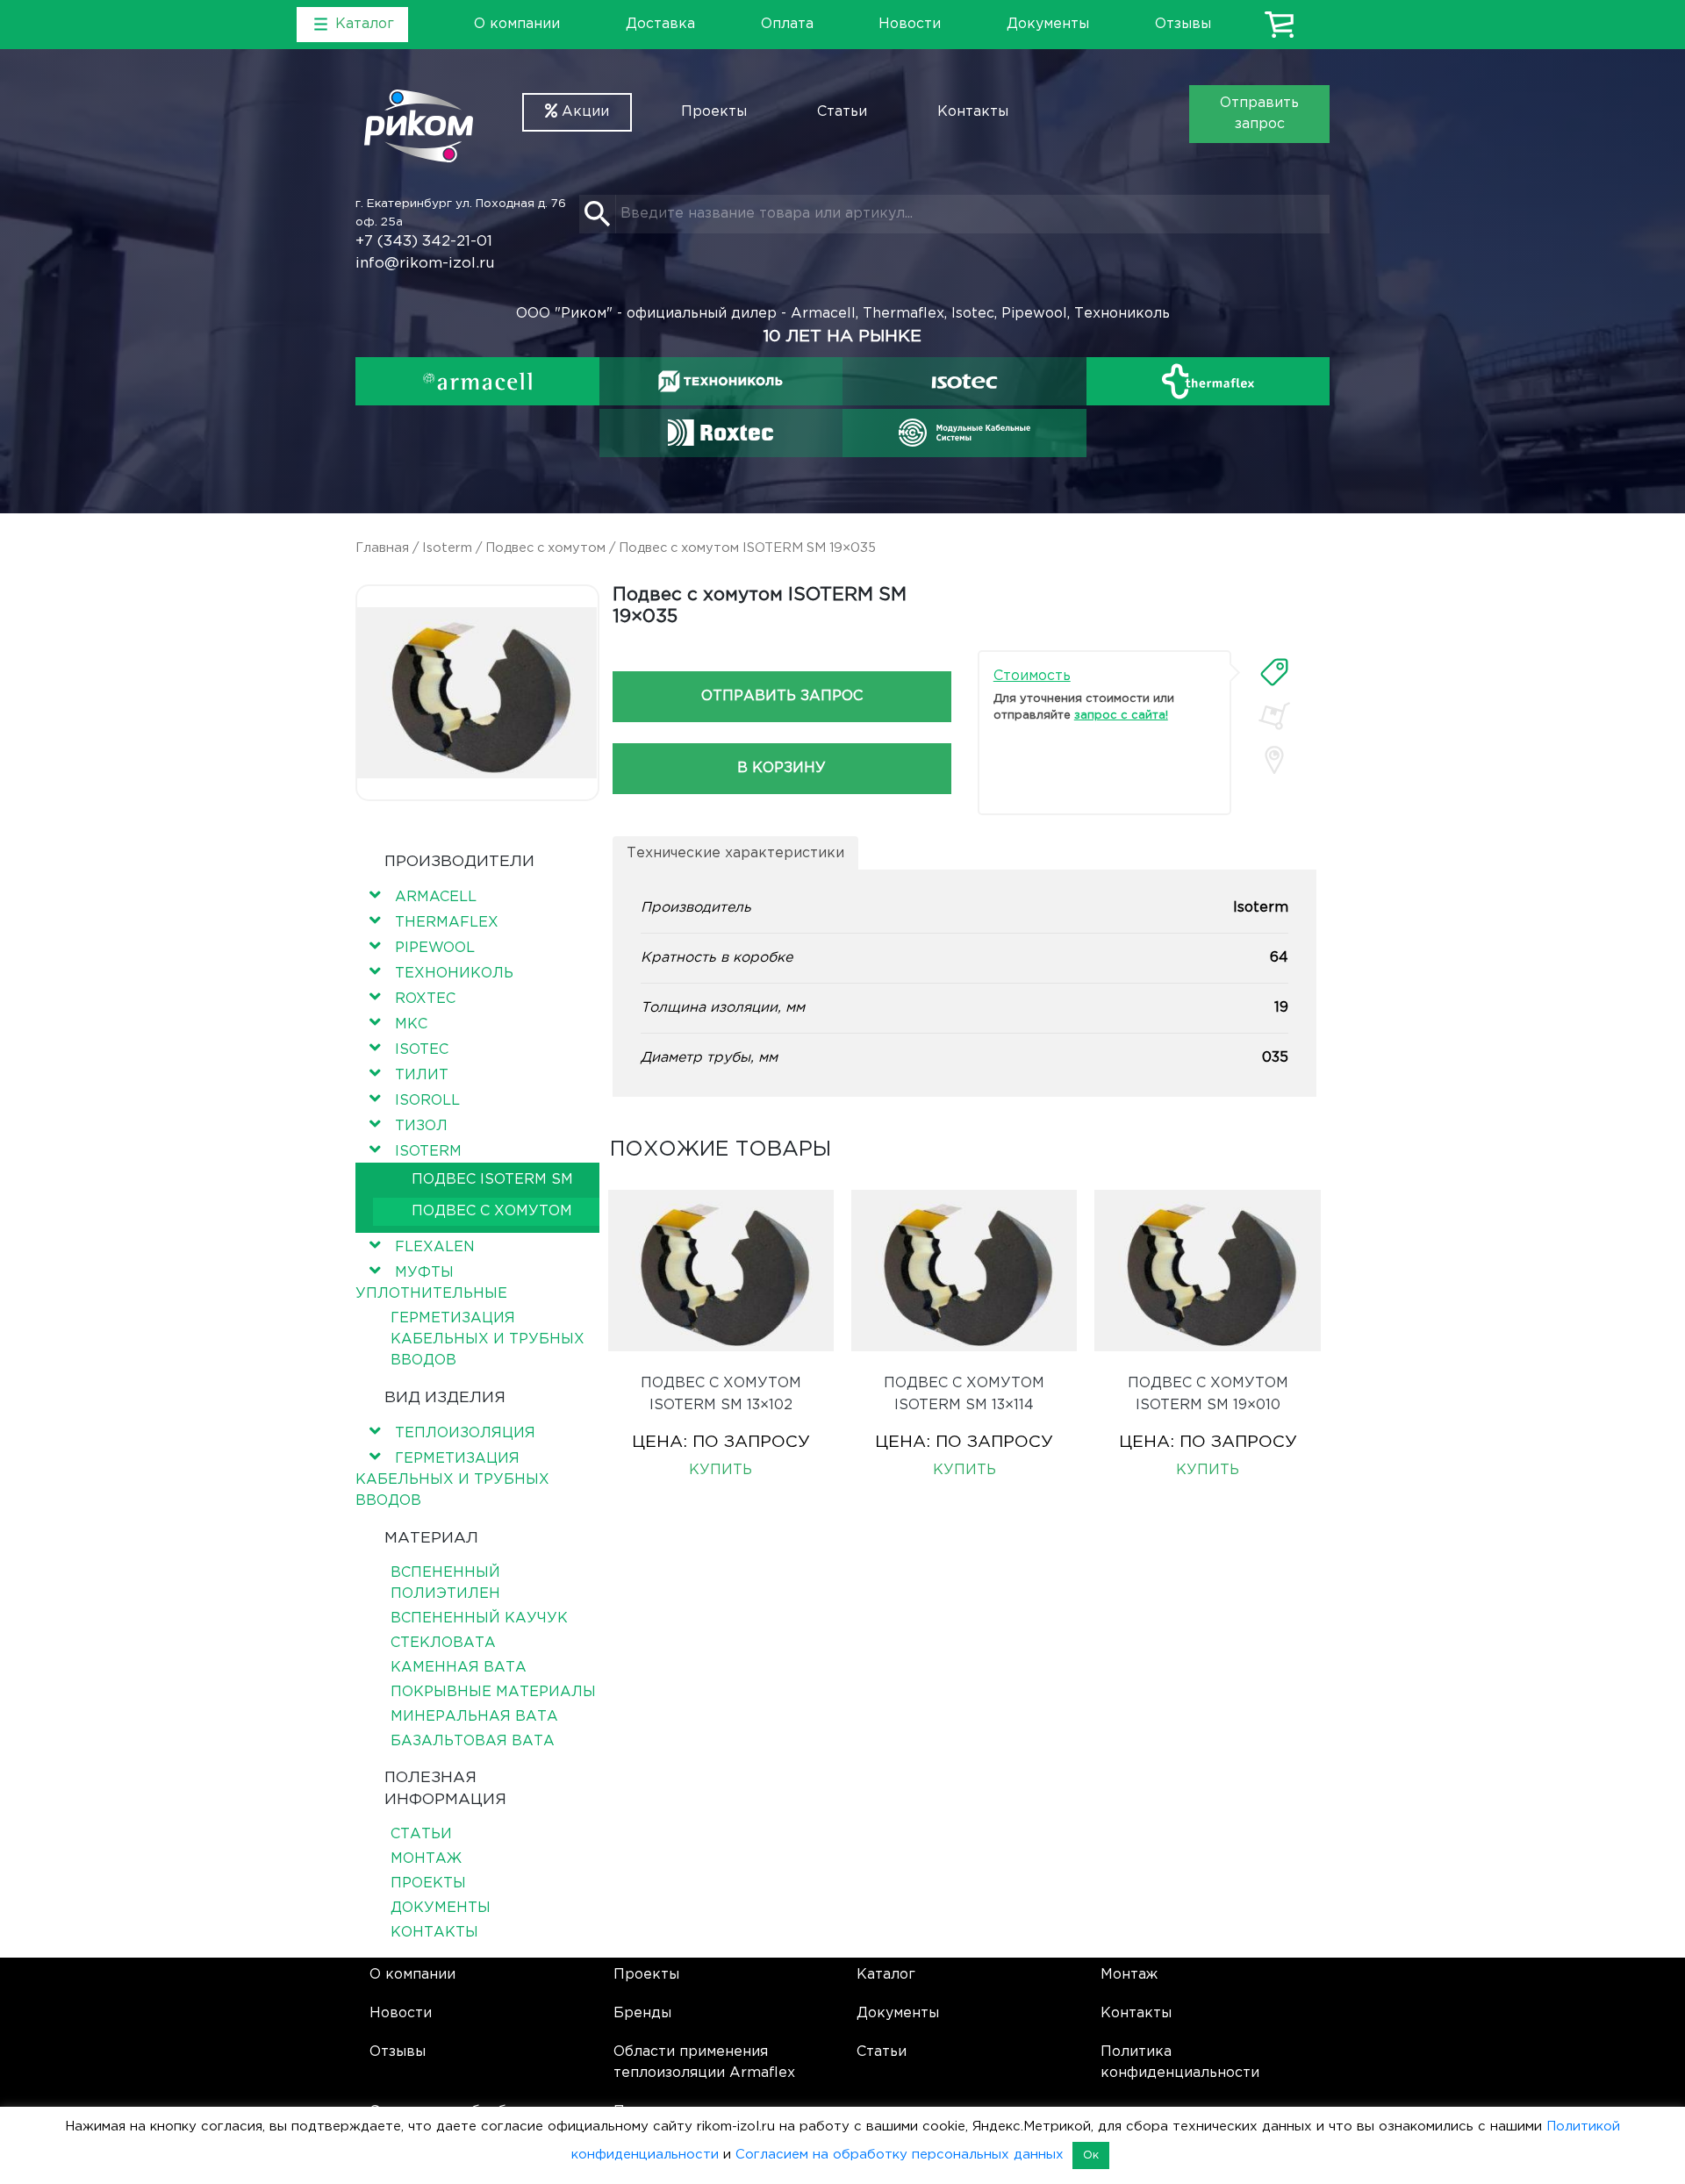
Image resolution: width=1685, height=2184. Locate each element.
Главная (382, 548)
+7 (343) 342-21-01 (424, 242)
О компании (517, 24)
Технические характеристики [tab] (735, 853)
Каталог (886, 1975)
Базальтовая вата (473, 1741)
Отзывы (1183, 24)
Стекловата (443, 1643)
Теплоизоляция (465, 1433)
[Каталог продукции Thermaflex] (1208, 381)
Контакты (973, 112)
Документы (1048, 24)
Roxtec (425, 999)
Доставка (660, 24)
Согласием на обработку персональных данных (900, 2155)
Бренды (642, 2013)
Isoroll (427, 1101)
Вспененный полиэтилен (445, 1583)
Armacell (436, 897)
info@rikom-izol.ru (425, 264)
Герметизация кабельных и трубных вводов (488, 1339)
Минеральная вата (474, 1717)
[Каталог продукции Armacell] (477, 381)
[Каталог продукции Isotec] (964, 381)
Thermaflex (447, 923)
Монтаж (426, 1859)
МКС (411, 1024)
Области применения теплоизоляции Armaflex (704, 2062)
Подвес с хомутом (545, 548)
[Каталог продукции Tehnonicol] (721, 381)
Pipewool (435, 948)
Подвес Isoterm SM (492, 1180)
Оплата (787, 24)
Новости (910, 24)
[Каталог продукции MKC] (964, 433)
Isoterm (447, 548)
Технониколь (454, 974)
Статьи (842, 112)
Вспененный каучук (479, 1618)
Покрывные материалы (493, 1692)
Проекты (714, 112)
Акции (583, 112)
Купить (721, 1470)
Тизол (421, 1126)
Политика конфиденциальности (1180, 2062)
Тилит (422, 1075)
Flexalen (435, 1247)
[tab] (1274, 672)
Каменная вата (459, 1668)
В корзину (782, 768)
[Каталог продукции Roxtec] (721, 433)
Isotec (422, 1050)
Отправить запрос (1259, 114)
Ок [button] (1091, 2155)
